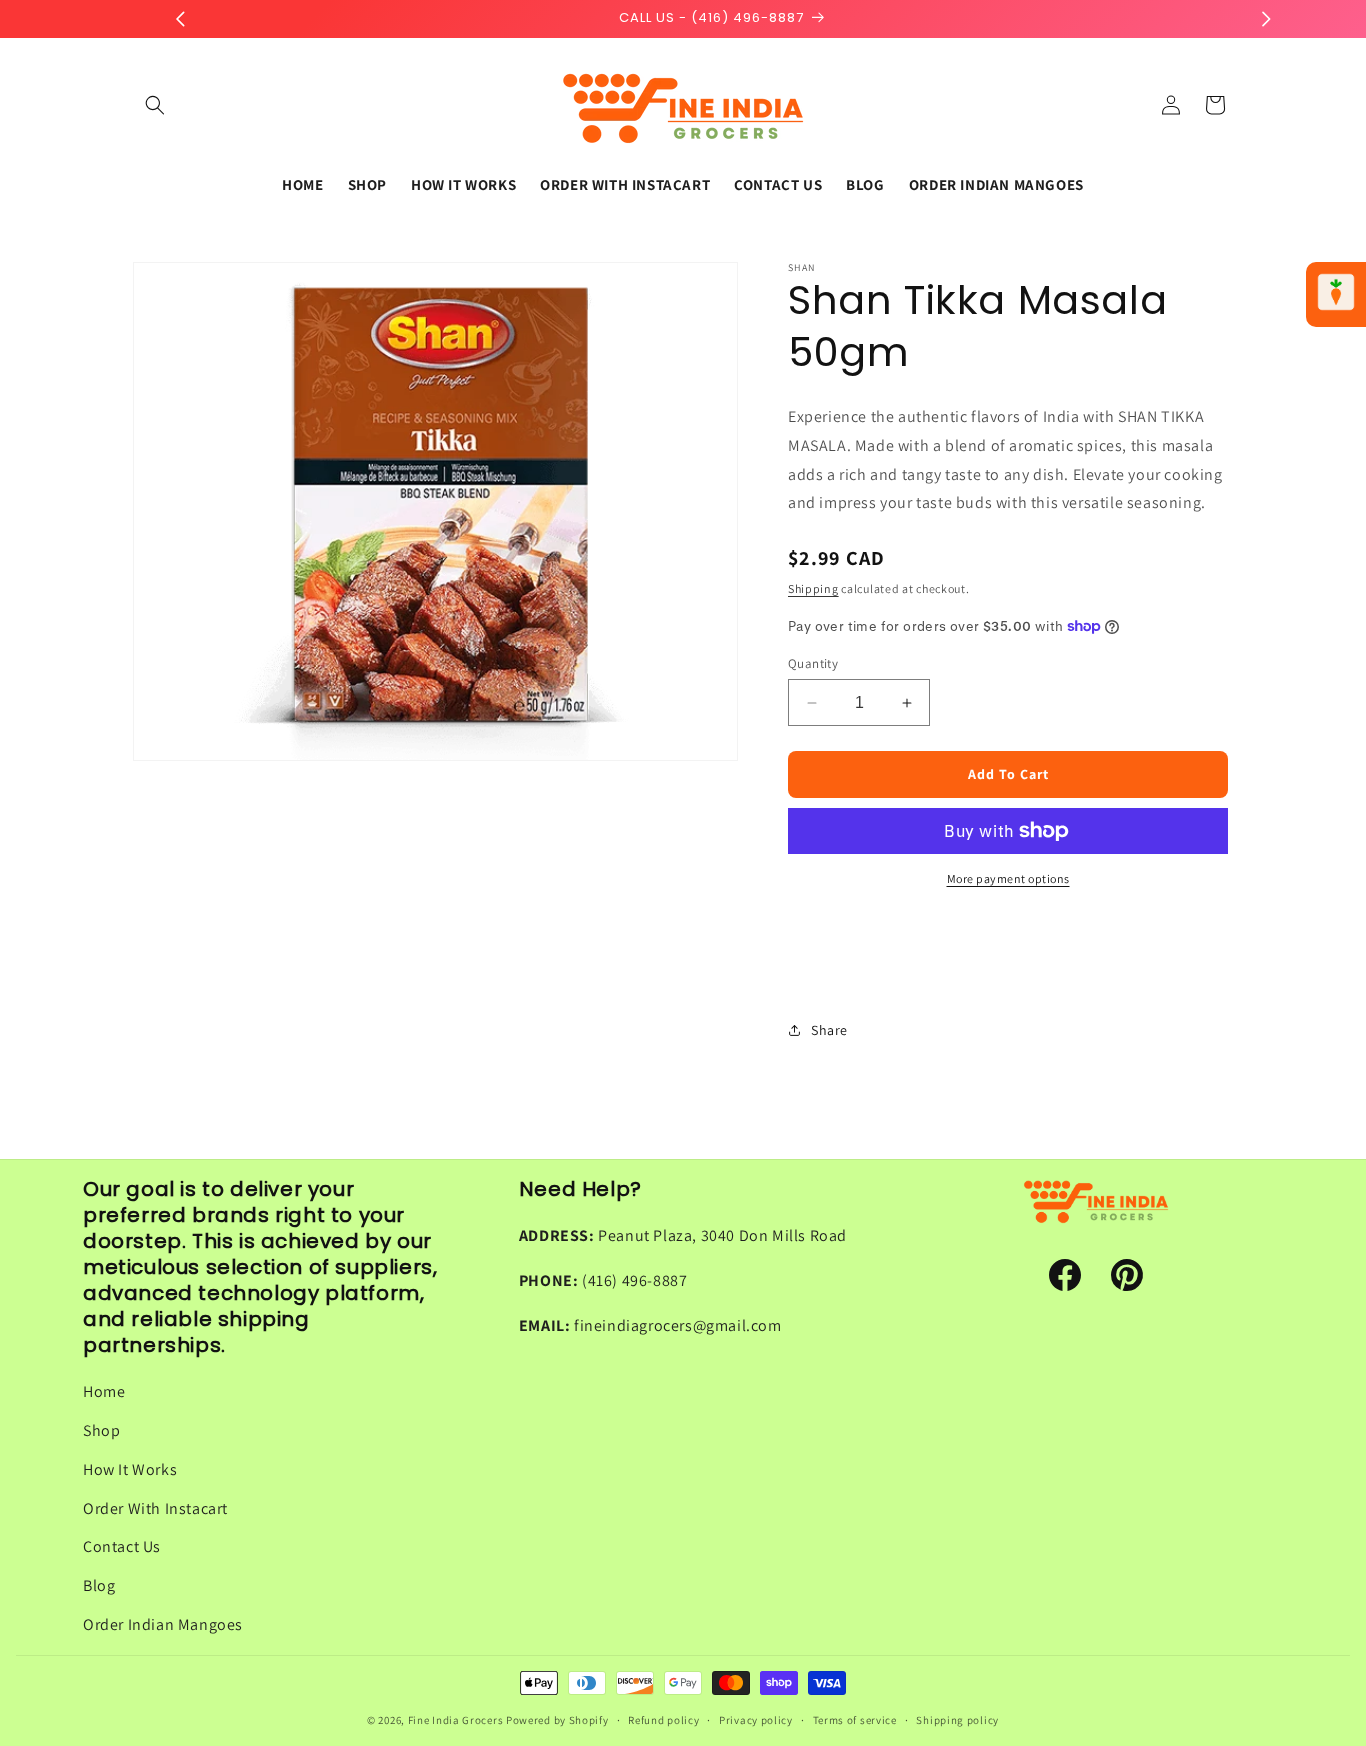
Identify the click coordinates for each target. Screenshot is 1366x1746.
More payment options (1008, 878)
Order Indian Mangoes (163, 1624)
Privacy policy (756, 1720)
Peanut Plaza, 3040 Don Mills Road (722, 1235)
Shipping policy (957, 1720)
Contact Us (122, 1546)
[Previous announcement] (180, 19)
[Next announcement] (1266, 19)
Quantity (813, 663)
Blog (99, 1585)
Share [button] (829, 1030)
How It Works (130, 1469)
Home (104, 1391)
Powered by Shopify (557, 1720)
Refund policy (663, 1720)
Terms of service (855, 1720)
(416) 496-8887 (634, 1280)
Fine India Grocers (456, 1720)
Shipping (813, 588)
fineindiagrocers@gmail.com (678, 1325)
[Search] (155, 105)
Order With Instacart (155, 1508)
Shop (101, 1430)
